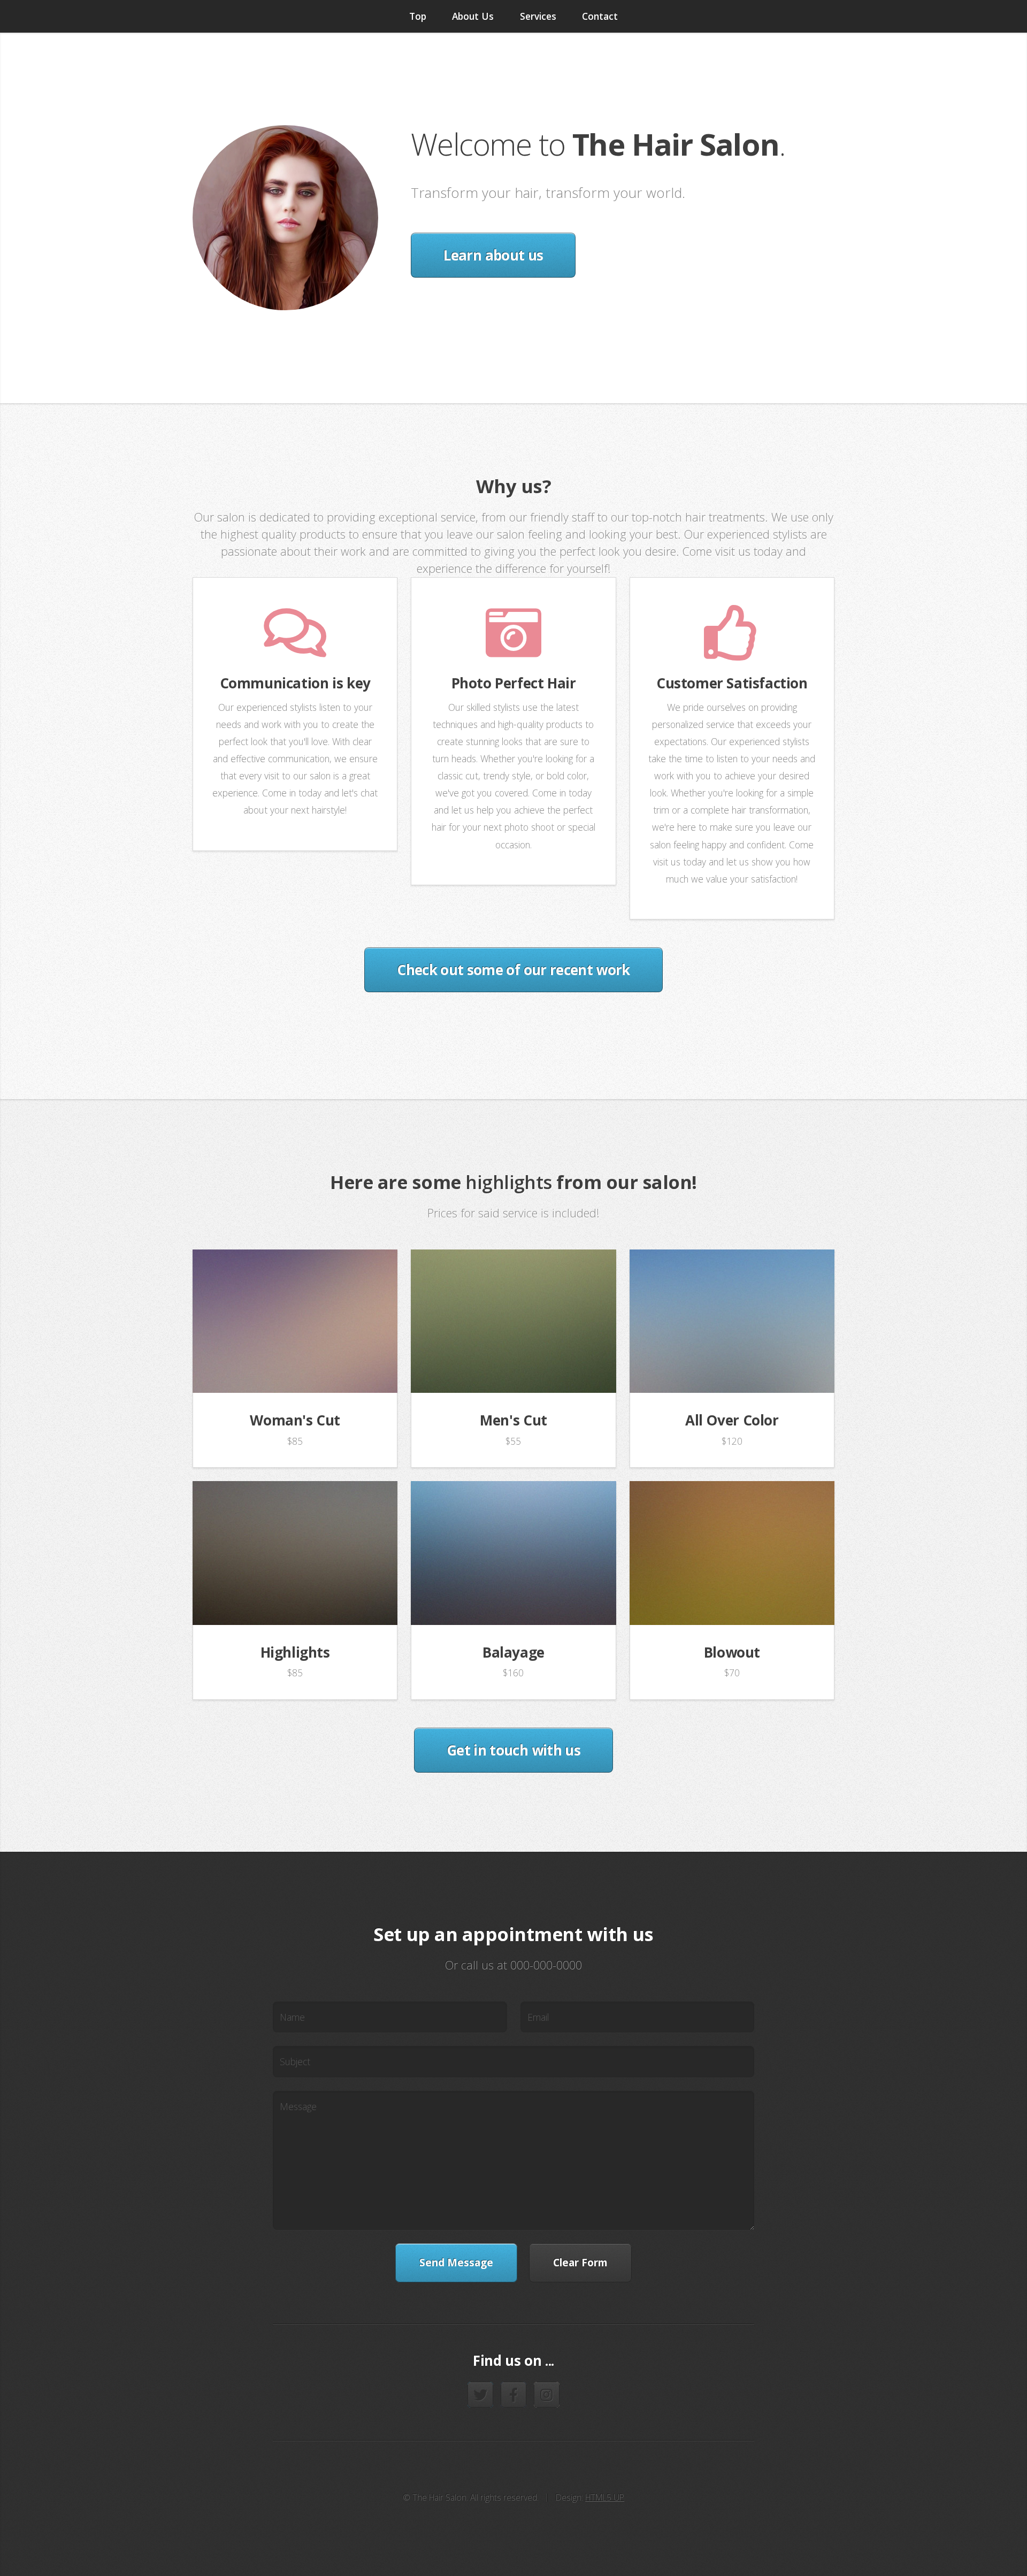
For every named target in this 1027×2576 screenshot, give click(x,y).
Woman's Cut (295, 1420)
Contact (600, 16)
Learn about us (493, 255)
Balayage (513, 1652)
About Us (473, 16)
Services (538, 16)
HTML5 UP (605, 2497)
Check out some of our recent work (513, 970)
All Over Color (732, 1420)
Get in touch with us (513, 1750)
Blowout (732, 1652)
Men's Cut (513, 1420)
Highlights (295, 1652)
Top (418, 16)
